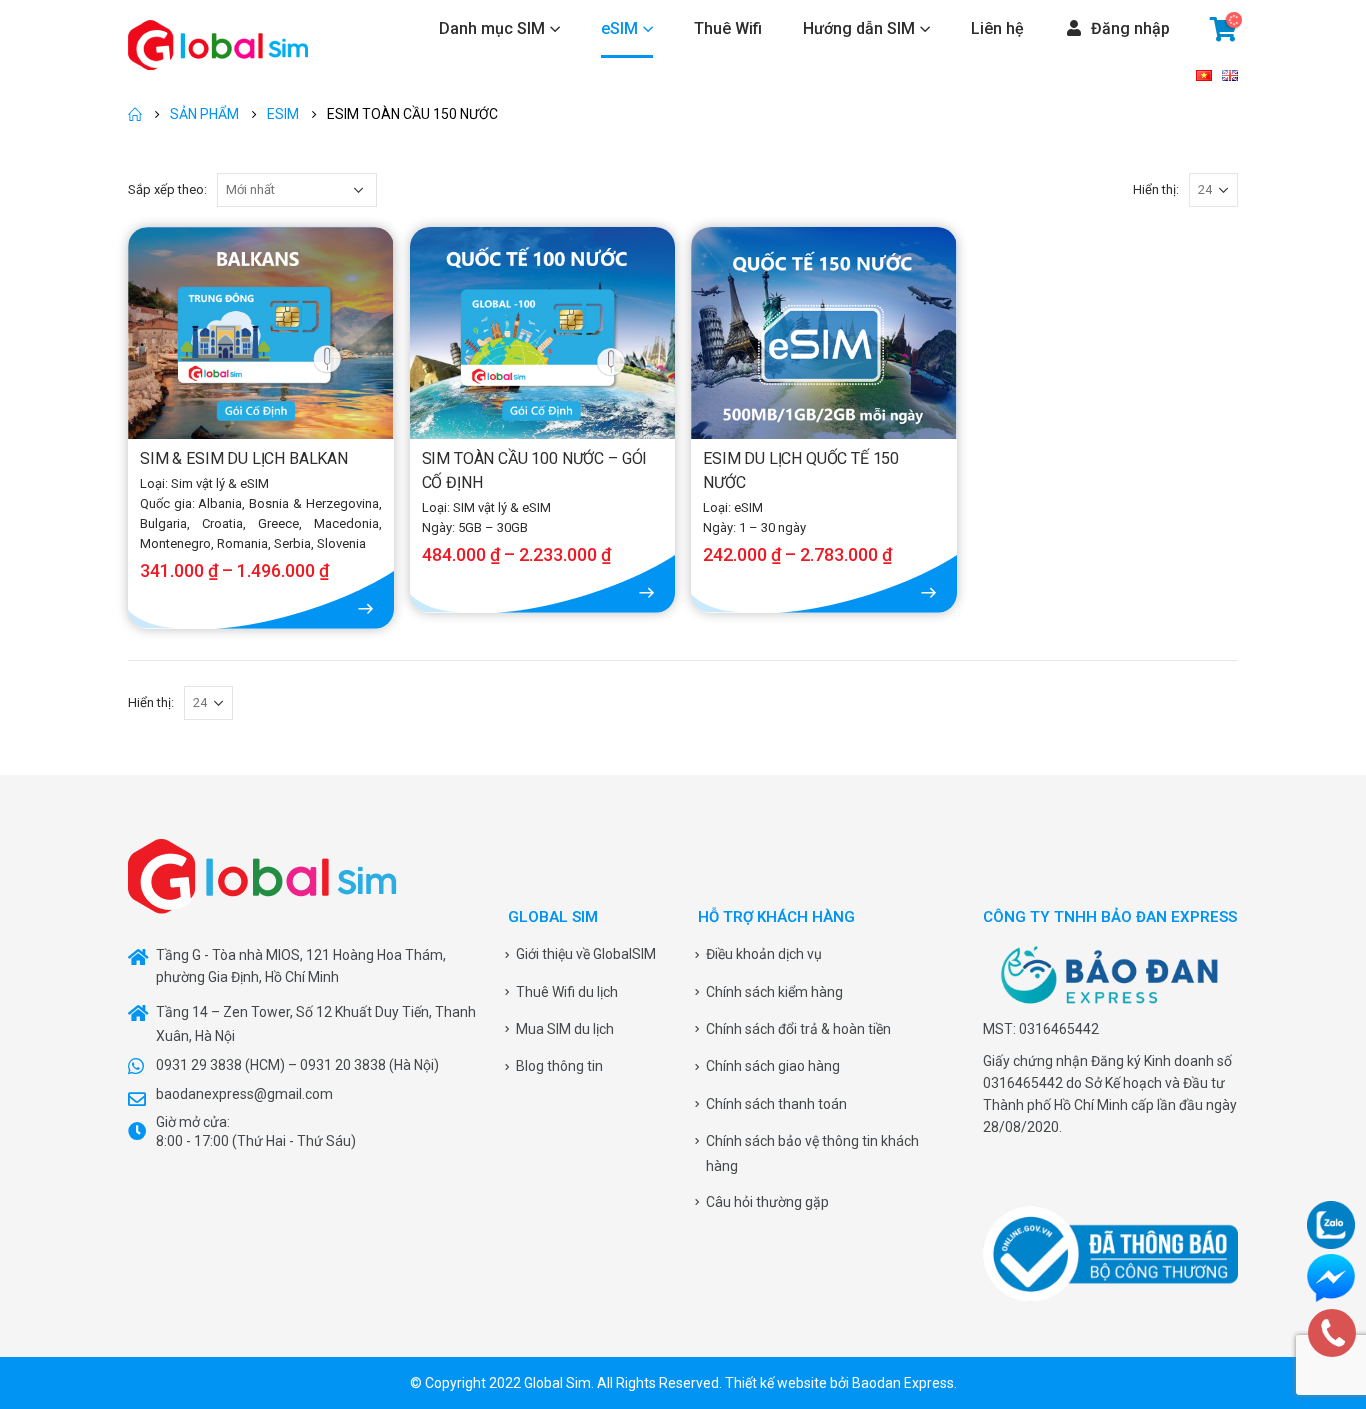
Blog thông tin (559, 1066)
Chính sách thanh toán (776, 1104)
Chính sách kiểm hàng (774, 992)
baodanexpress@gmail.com (244, 1094)
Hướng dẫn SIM (859, 28)
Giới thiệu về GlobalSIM (586, 954)
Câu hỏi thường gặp (767, 1202)
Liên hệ (997, 28)
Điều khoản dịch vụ (764, 954)
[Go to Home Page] (135, 114)
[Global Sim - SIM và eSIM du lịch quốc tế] (218, 45)
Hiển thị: (1156, 189)
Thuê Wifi (728, 28)
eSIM (619, 28)
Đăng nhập (1130, 28)
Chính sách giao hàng (773, 1066)
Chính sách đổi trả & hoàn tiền (798, 1029)
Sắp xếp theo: (167, 189)
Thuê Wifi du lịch (567, 992)
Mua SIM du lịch (565, 1029)
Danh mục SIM (492, 28)
